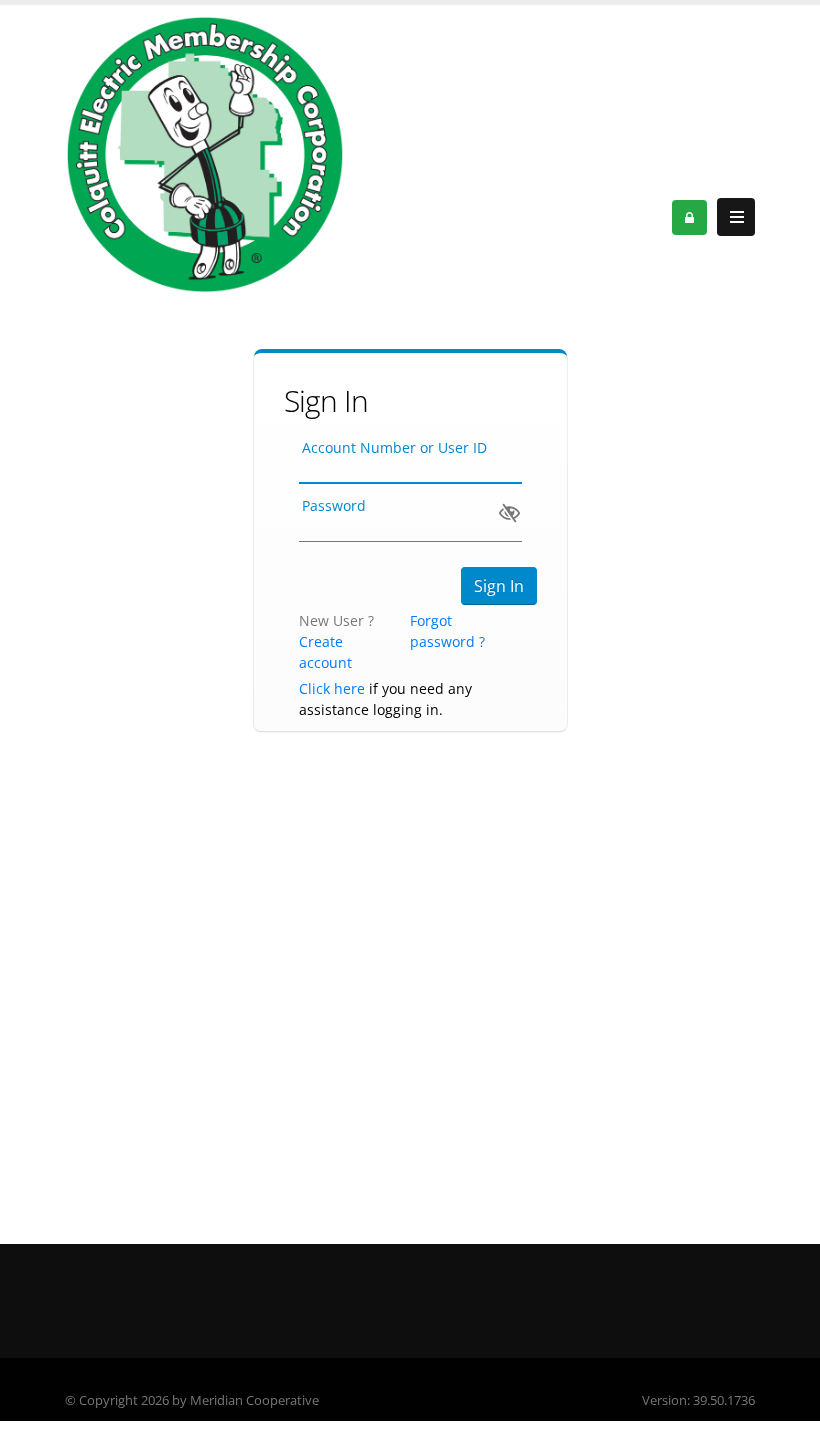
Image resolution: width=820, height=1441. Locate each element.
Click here (332, 688)
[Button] (736, 217)
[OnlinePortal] (205, 153)
